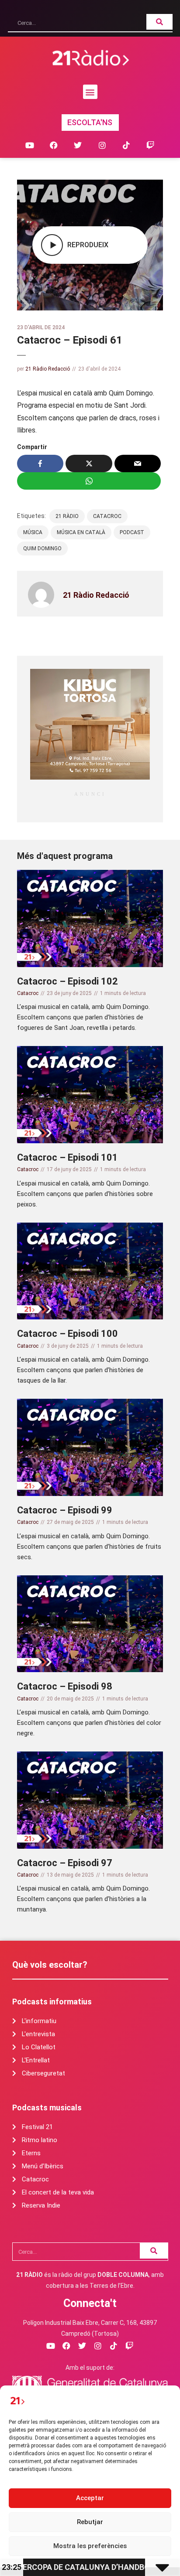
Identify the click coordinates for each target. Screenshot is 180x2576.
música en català (81, 532)
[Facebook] (54, 145)
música (33, 532)
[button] (90, 92)
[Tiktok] (126, 145)
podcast (132, 532)
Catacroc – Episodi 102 (67, 981)
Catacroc (107, 516)
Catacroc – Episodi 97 (65, 1863)
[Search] (159, 22)
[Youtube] (29, 145)
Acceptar (90, 2498)
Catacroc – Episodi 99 (65, 1510)
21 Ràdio (67, 516)
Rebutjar (90, 2522)
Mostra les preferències (90, 2546)
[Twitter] (78, 145)
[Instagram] (102, 145)
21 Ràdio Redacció (48, 369)
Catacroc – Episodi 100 (67, 1334)
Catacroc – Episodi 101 (67, 1157)
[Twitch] (150, 145)
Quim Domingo (42, 549)
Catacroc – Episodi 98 (65, 1686)
